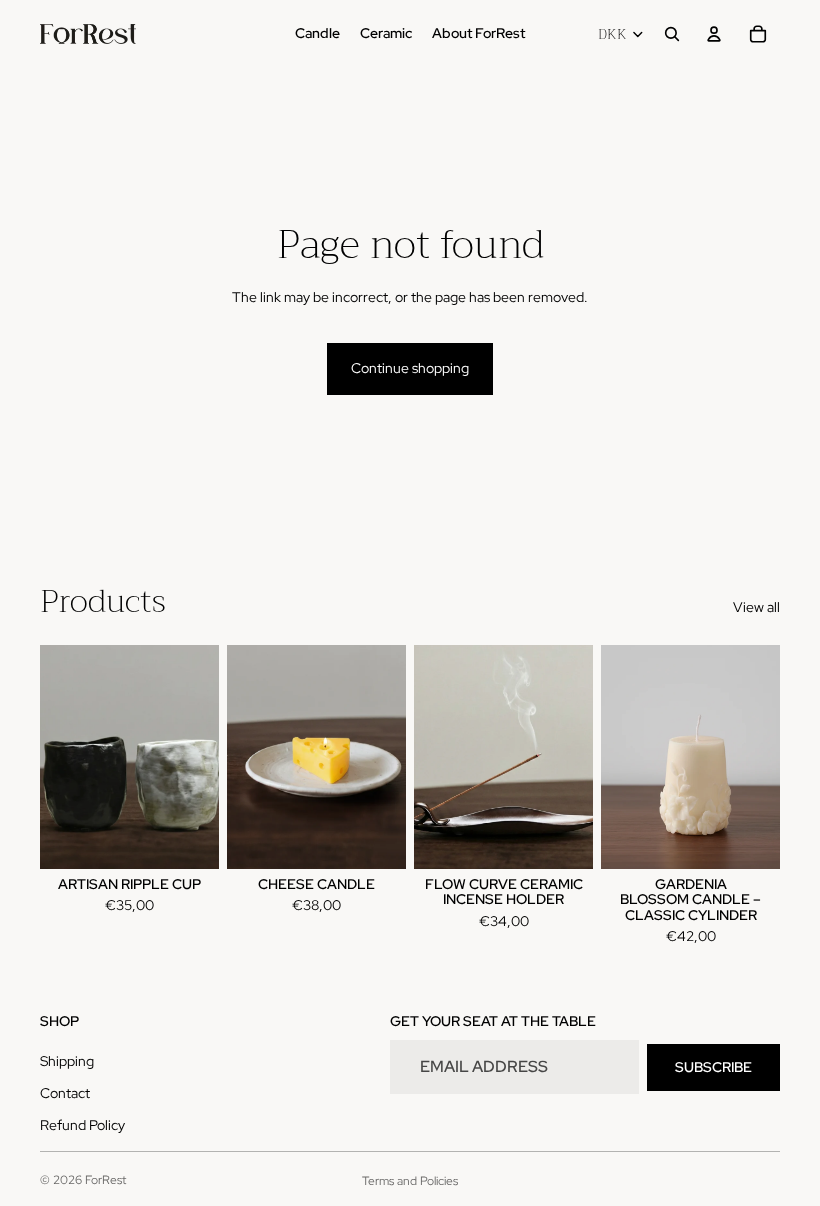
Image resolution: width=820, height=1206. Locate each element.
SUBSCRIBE (713, 1067)
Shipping (67, 1061)
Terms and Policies (410, 1181)
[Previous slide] (62, 757)
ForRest (105, 1180)
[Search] (672, 34)
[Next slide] (197, 757)
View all (756, 607)
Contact (65, 1093)
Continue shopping (410, 368)
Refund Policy (82, 1125)
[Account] (714, 34)
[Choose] (188, 838)
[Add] (375, 838)
